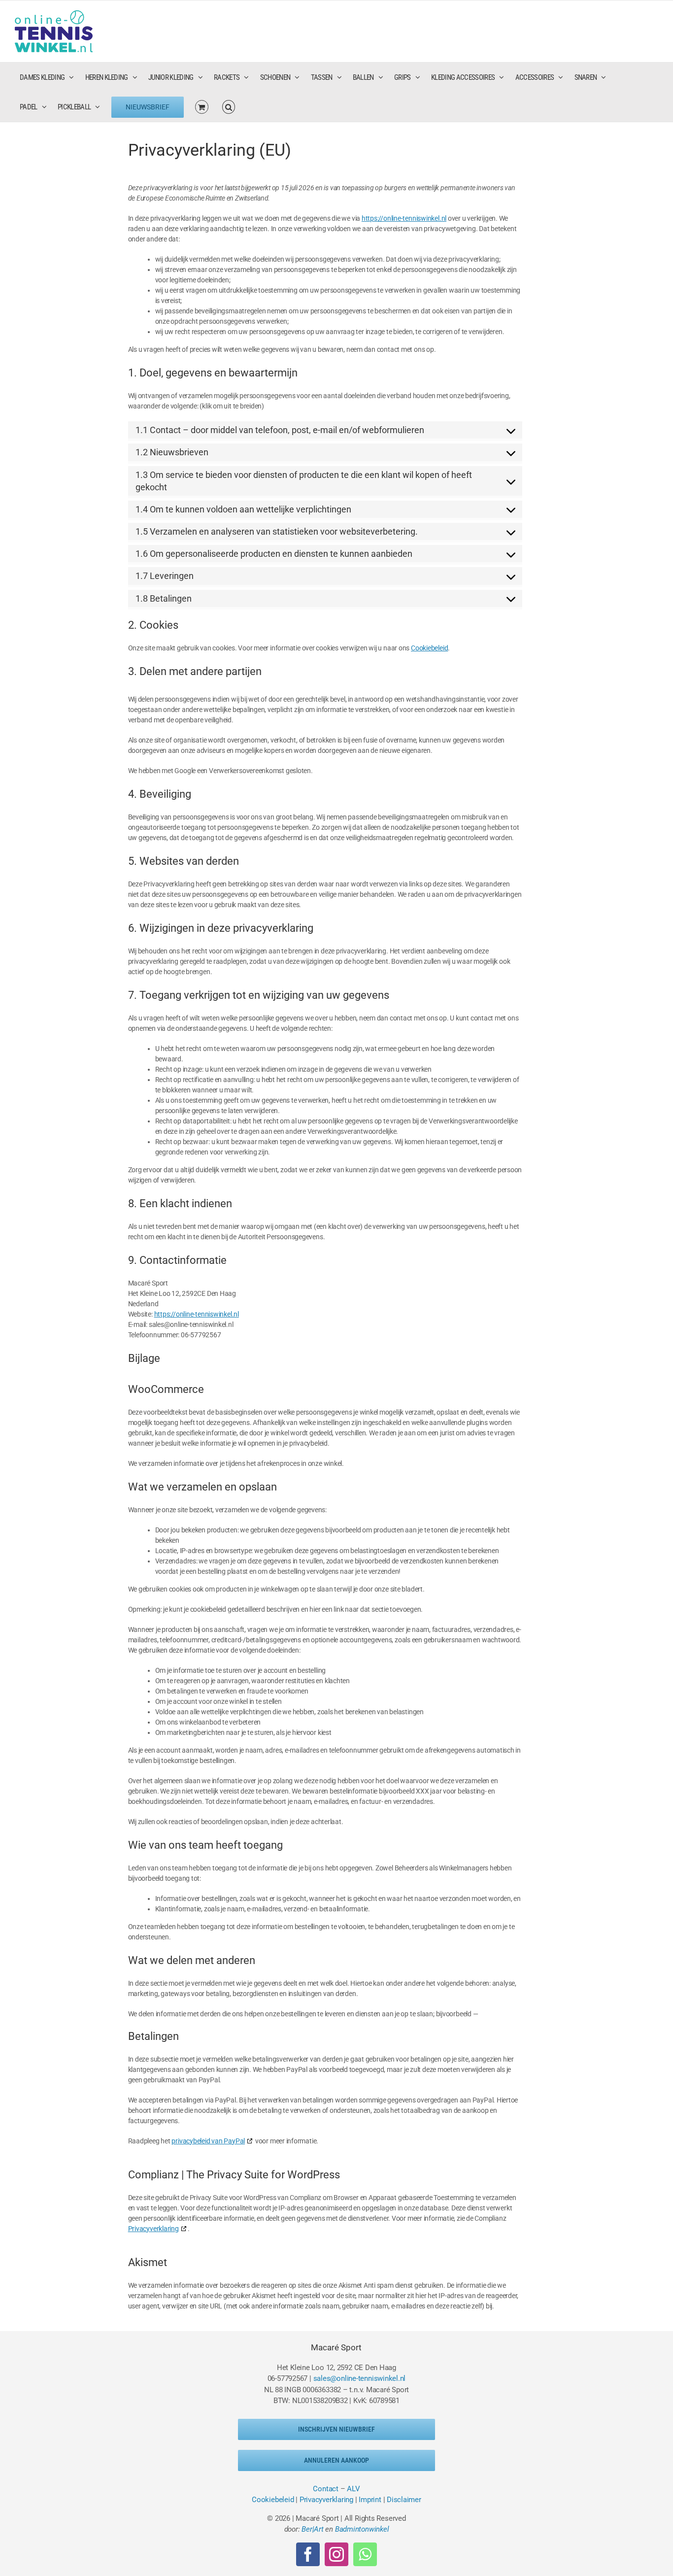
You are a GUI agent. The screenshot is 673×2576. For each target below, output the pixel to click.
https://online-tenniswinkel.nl (404, 218)
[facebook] (308, 2554)
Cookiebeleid (429, 648)
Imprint (370, 2500)
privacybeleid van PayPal (208, 2141)
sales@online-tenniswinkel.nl (360, 2378)
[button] (229, 107)
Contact (325, 2489)
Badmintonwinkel (362, 2529)
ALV (353, 2489)
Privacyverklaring (153, 2229)
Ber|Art (312, 2529)
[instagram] (336, 2554)
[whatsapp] (365, 2554)
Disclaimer (404, 2500)
